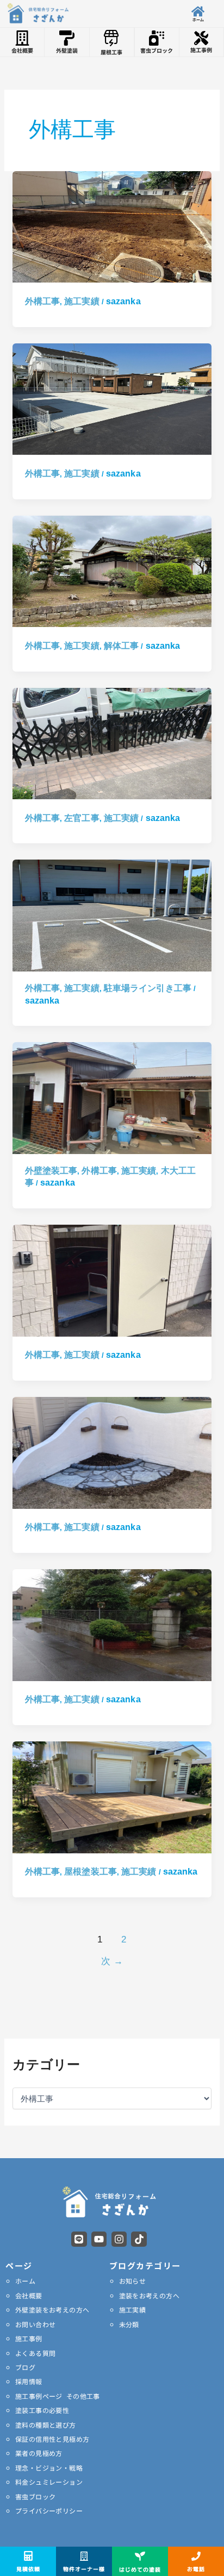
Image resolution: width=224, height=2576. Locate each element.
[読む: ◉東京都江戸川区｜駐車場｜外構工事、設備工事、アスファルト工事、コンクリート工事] (112, 399)
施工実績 (82, 301)
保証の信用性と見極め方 (52, 2439)
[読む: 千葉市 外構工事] (112, 1280)
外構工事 (42, 301)
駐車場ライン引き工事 (148, 988)
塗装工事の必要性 (42, 2410)
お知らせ (133, 2281)
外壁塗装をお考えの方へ (52, 2309)
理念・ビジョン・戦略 (49, 2468)
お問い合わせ (35, 2324)
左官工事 (82, 818)
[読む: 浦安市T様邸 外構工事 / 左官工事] (112, 1452)
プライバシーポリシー (49, 2511)
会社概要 (29, 2295)
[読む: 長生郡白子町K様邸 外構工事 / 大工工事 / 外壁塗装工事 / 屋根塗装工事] (112, 1097)
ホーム (25, 2281)
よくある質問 (35, 2353)
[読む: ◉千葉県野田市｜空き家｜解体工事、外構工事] (112, 226)
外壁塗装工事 (51, 1171)
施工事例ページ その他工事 (58, 2396)
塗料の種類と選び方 (46, 2425)
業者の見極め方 (39, 2453)
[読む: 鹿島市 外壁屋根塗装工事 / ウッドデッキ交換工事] (112, 1797)
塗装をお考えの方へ (150, 2295)
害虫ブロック (35, 2496)
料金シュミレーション (49, 2482)
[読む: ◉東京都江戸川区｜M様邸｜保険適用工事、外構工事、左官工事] (112, 743)
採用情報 (29, 2381)
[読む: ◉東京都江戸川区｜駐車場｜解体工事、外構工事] (112, 571)
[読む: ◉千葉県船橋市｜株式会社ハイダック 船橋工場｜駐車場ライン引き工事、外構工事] (112, 915)
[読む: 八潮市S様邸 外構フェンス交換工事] (112, 1624)
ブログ (25, 2367)
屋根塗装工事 (91, 1872)
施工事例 (29, 2338)
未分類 (129, 2324)
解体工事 (121, 646)
